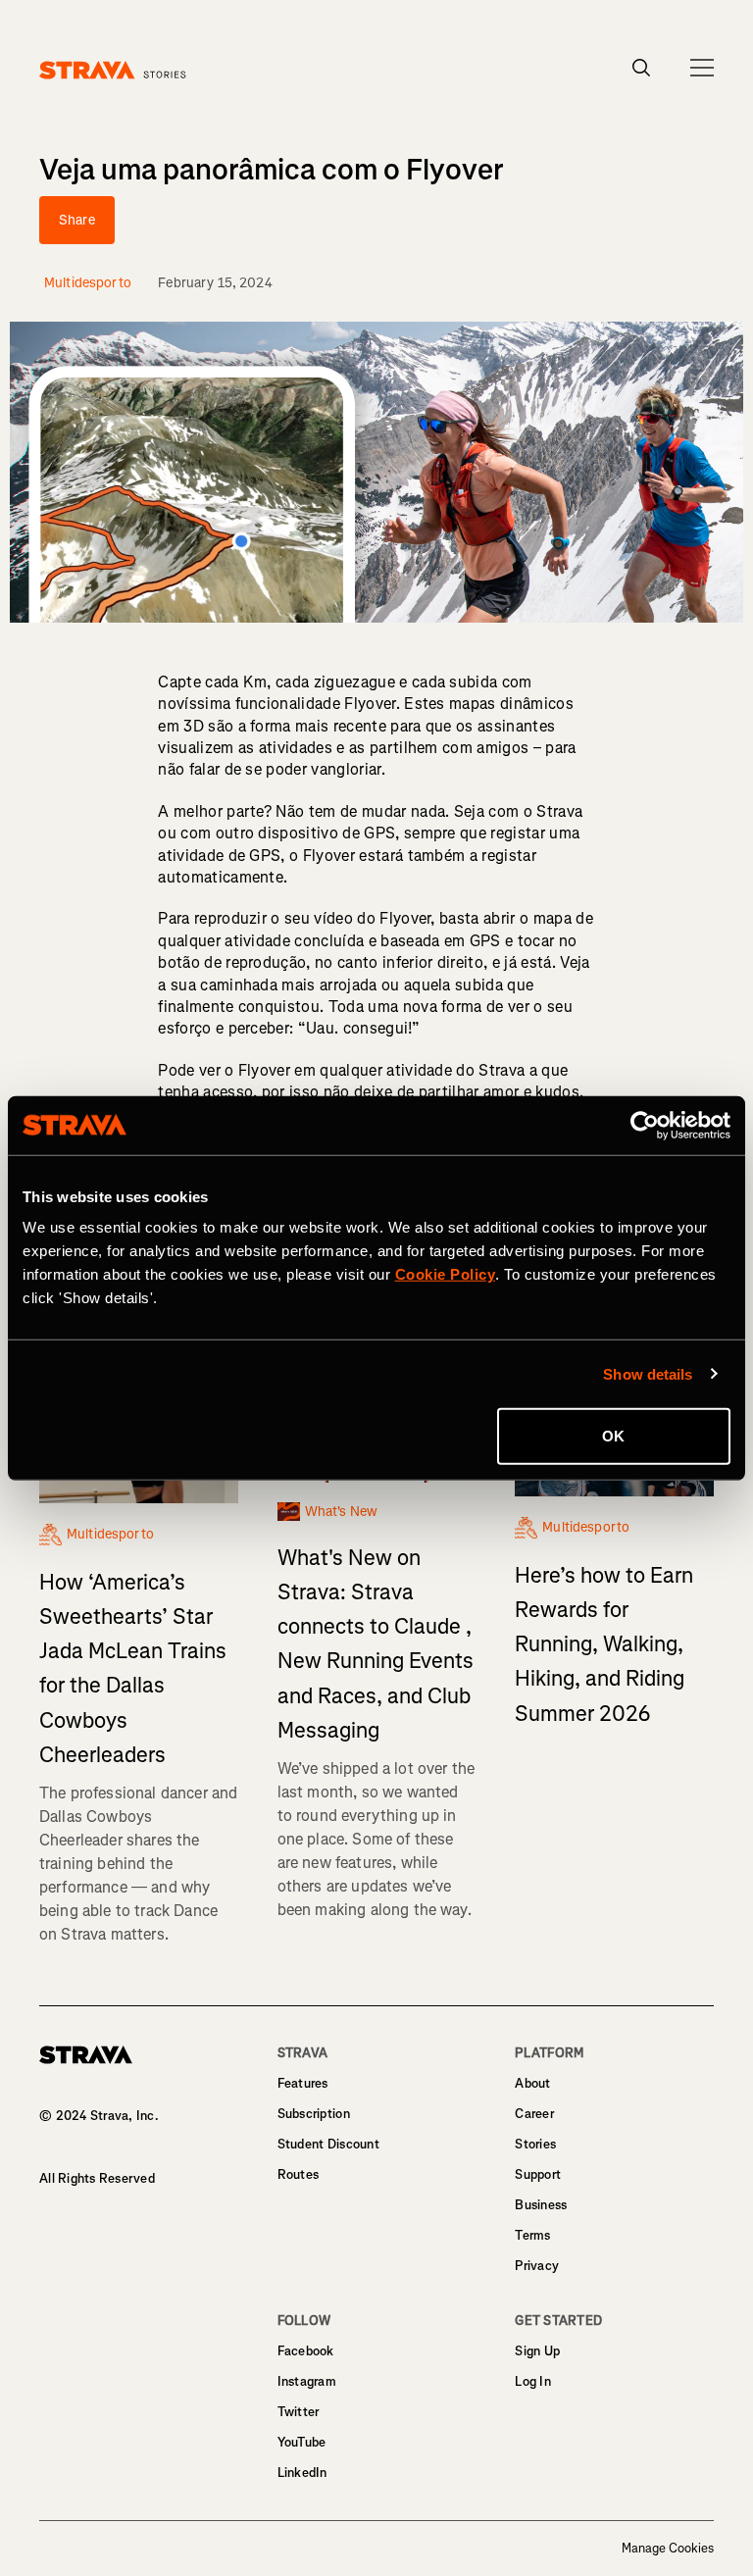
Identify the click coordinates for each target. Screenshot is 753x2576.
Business (541, 2205)
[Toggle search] (642, 68)
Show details (648, 1373)
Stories (535, 2144)
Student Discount (328, 2144)
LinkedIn (302, 2473)
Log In (533, 2381)
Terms (532, 2235)
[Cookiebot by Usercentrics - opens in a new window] (645, 1125)
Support (538, 2174)
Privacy (537, 2266)
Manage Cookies (668, 2549)
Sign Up (537, 2351)
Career (534, 2114)
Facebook (306, 2351)
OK (613, 1436)
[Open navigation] (702, 68)
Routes (299, 2174)
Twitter (299, 2412)
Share (77, 220)
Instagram (307, 2381)
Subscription (314, 2114)
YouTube (302, 2442)
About (532, 2083)
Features (303, 2083)
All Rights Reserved (97, 2178)
